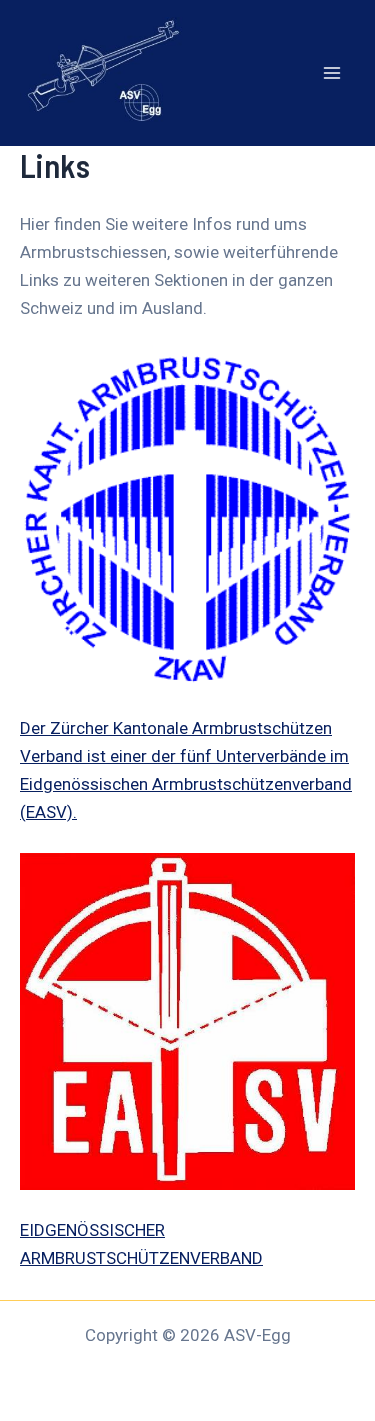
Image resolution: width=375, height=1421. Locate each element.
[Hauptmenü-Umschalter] (333, 73)
